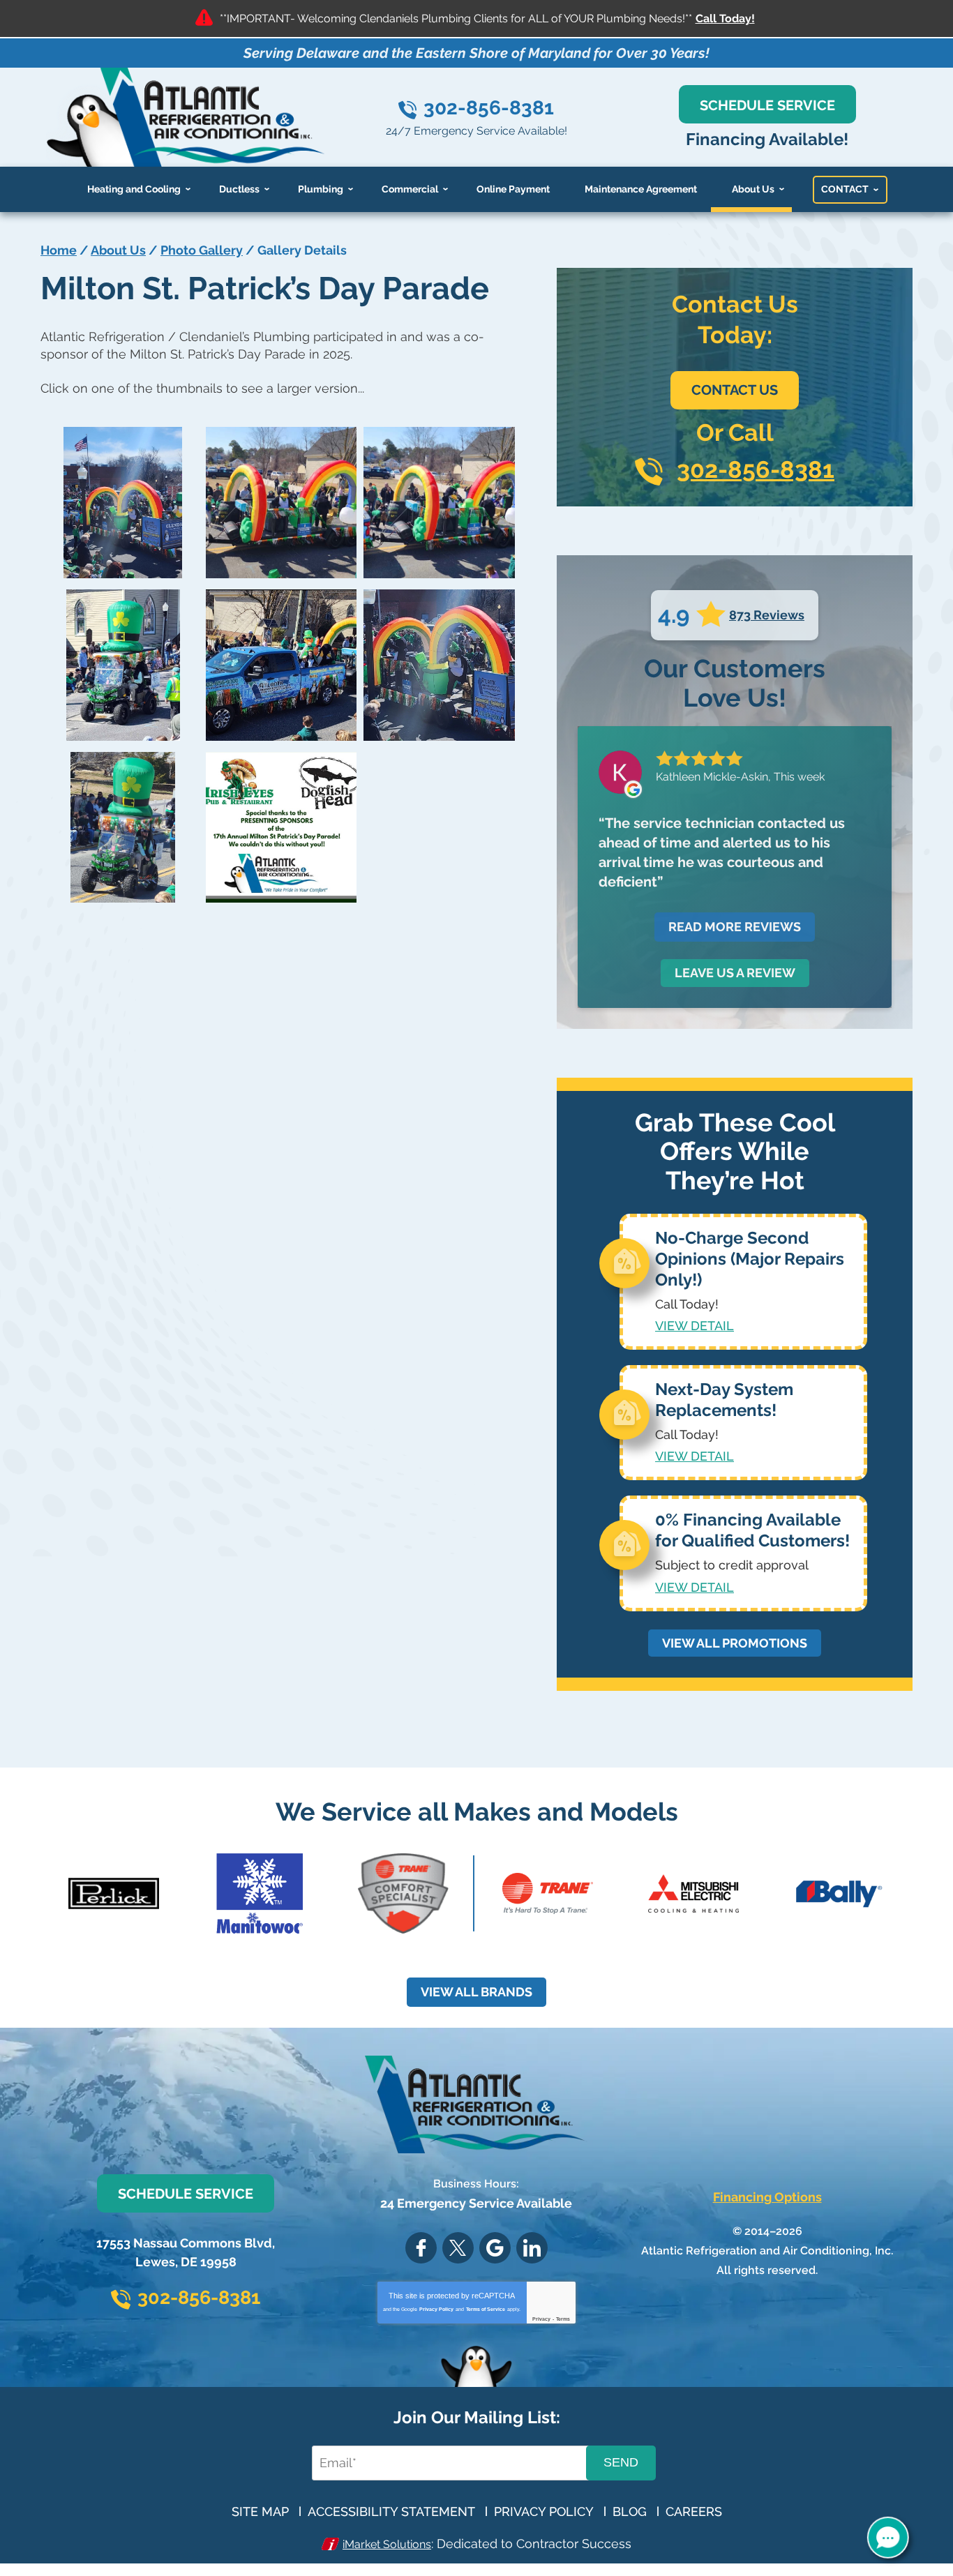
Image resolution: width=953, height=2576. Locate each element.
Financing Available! (767, 139)
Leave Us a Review (735, 973)
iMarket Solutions (387, 2544)
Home (59, 250)
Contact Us (735, 390)
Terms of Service (486, 2309)
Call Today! (725, 18)
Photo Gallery (202, 250)
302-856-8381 (489, 108)
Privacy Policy (436, 2309)
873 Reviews (767, 615)
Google (495, 2248)
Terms (563, 2319)
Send (621, 2462)
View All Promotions (735, 1643)
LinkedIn (532, 2248)
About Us (118, 250)
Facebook (421, 2248)
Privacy (541, 2319)
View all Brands (476, 1992)
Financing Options (767, 2197)
